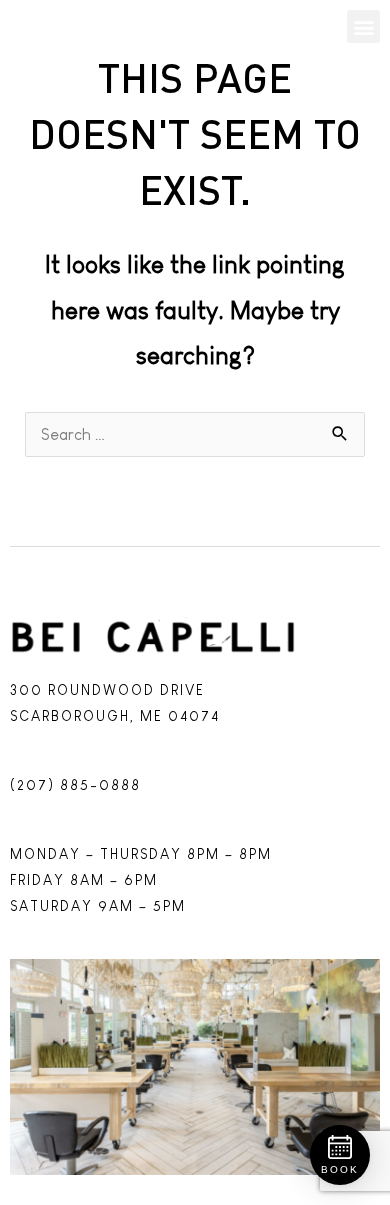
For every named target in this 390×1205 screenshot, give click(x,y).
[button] (363, 26)
